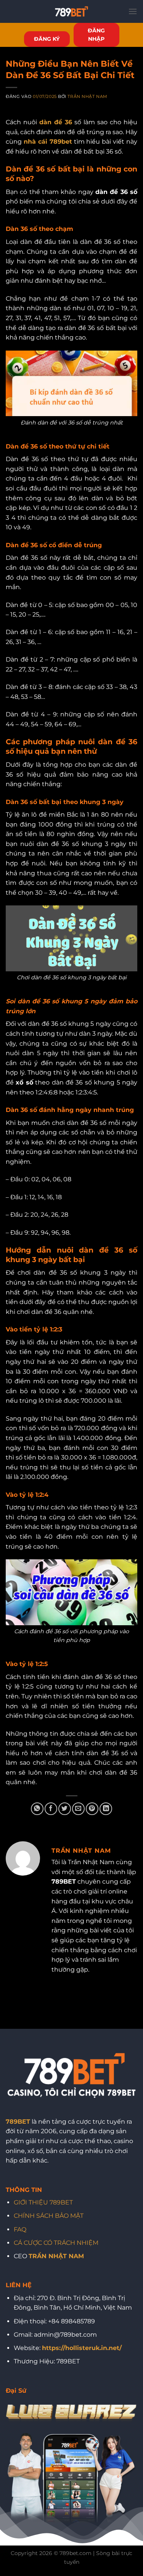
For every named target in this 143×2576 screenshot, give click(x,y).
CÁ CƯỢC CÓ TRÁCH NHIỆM (56, 2243)
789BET (18, 2122)
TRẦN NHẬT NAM (56, 2256)
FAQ (20, 2229)
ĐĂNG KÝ (47, 39)
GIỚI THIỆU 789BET (43, 2202)
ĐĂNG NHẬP (96, 35)
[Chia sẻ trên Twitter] (65, 1809)
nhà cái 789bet (48, 142)
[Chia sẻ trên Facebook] (51, 1809)
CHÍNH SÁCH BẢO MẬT (49, 2216)
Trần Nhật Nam (87, 96)
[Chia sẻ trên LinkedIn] (106, 1809)
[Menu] (133, 11)
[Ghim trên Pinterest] (92, 1809)
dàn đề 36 (56, 122)
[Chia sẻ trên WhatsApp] (37, 1809)
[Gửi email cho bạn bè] (78, 1809)
